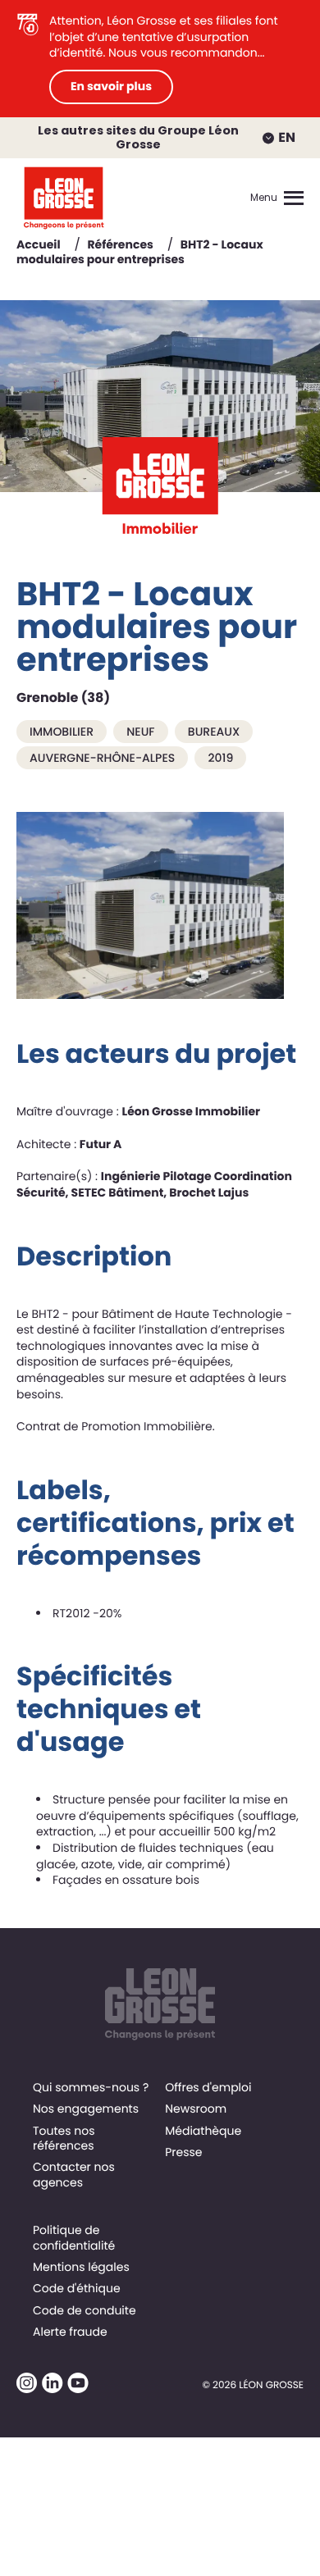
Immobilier (62, 732)
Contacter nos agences (74, 2174)
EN (287, 137)
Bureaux (214, 732)
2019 (220, 758)
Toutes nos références (64, 2138)
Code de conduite (85, 2310)
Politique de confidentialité (74, 2237)
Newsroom (196, 2109)
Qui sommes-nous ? (91, 2087)
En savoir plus (111, 86)
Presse (183, 2152)
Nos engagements (86, 2109)
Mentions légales (81, 2267)
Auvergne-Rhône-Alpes (102, 758)
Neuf (140, 732)
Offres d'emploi (208, 2087)
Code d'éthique (77, 2288)
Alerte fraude (70, 2332)
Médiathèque (203, 2131)
